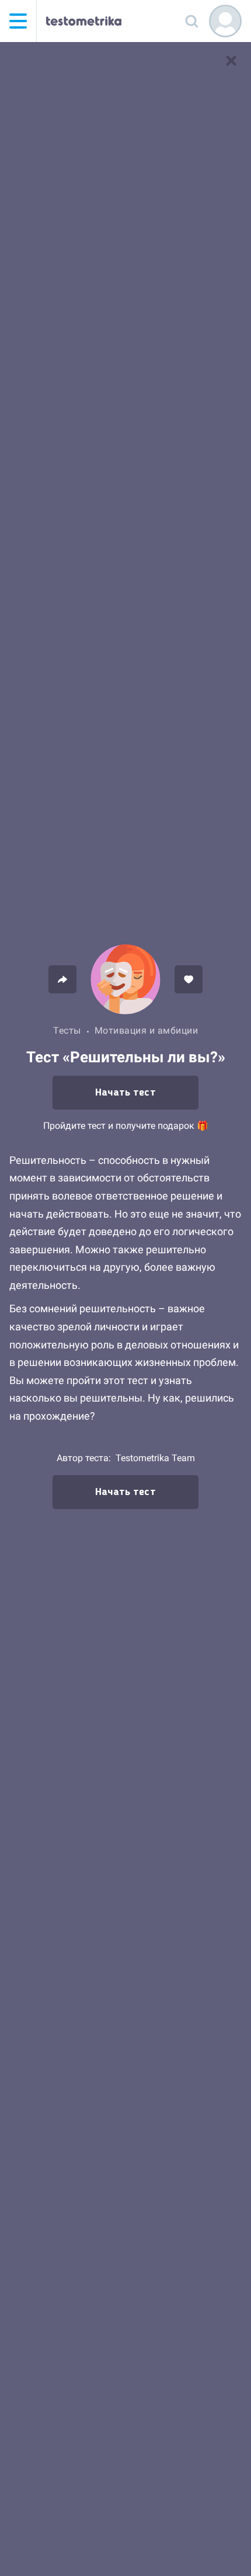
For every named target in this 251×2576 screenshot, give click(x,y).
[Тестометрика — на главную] (84, 21)
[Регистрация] (225, 21)
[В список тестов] (231, 61)
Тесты (67, 1030)
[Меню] (18, 21)
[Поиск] (191, 21)
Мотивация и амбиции (147, 1030)
